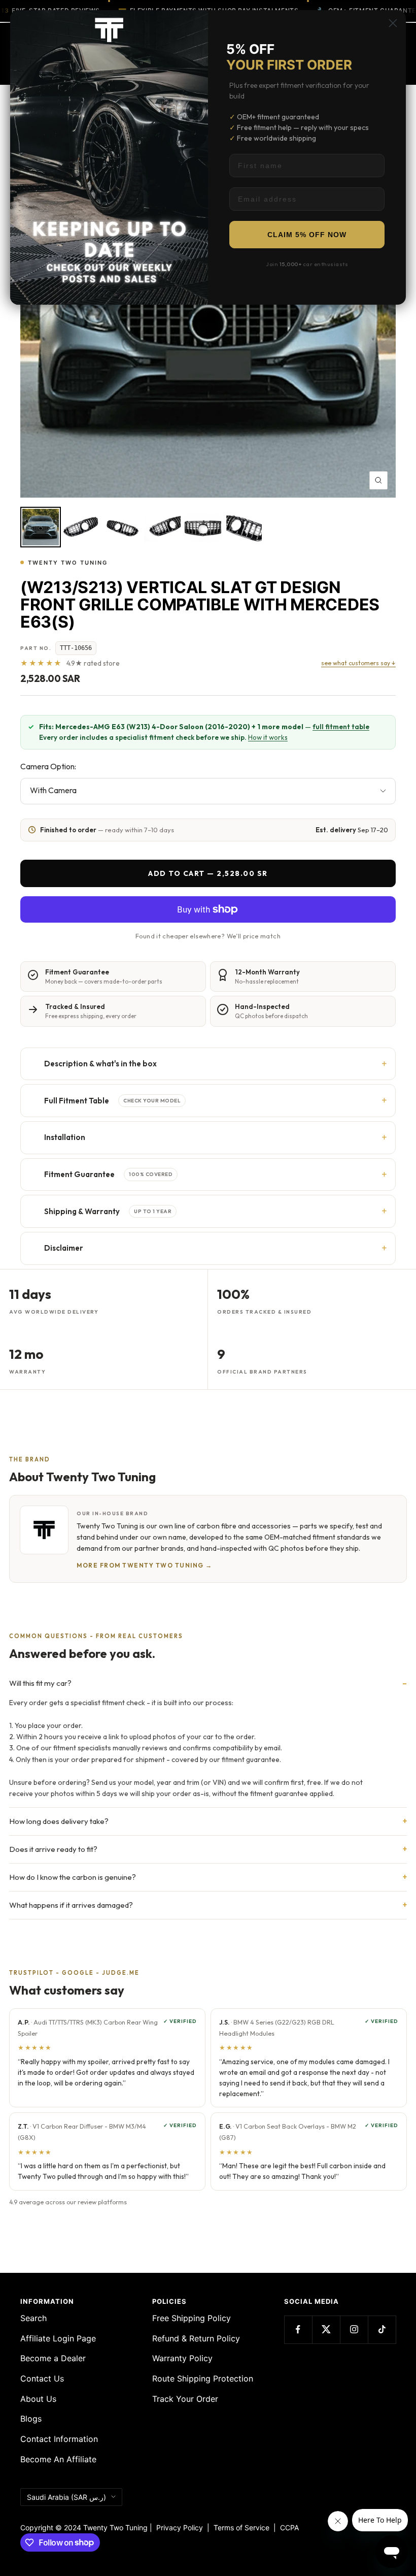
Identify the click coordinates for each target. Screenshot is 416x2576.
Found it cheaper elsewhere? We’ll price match (208, 936)
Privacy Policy (180, 2528)
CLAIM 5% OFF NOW (307, 235)
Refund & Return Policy (196, 2338)
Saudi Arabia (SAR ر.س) (66, 2497)
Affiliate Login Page (58, 2338)
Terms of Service (244, 2528)
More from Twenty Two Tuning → (145, 1565)
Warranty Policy (182, 2358)
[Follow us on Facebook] (298, 2329)
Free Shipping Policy (192, 2318)
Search (33, 2318)
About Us (38, 2399)
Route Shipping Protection (203, 2378)
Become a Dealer (53, 2358)
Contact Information (59, 2439)
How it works (268, 737)
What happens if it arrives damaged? (71, 1905)
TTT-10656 (76, 648)
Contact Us (42, 2378)
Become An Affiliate (58, 2459)
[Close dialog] (393, 23)
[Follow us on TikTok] (382, 2329)
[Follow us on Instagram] (354, 2329)
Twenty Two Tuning (68, 563)
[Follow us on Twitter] (326, 2329)
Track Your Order (185, 2399)
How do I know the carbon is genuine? (73, 1877)
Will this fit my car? (40, 1683)
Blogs (31, 2419)
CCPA (287, 2528)
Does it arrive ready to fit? (53, 1849)
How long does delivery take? (59, 1821)
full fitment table (341, 727)
